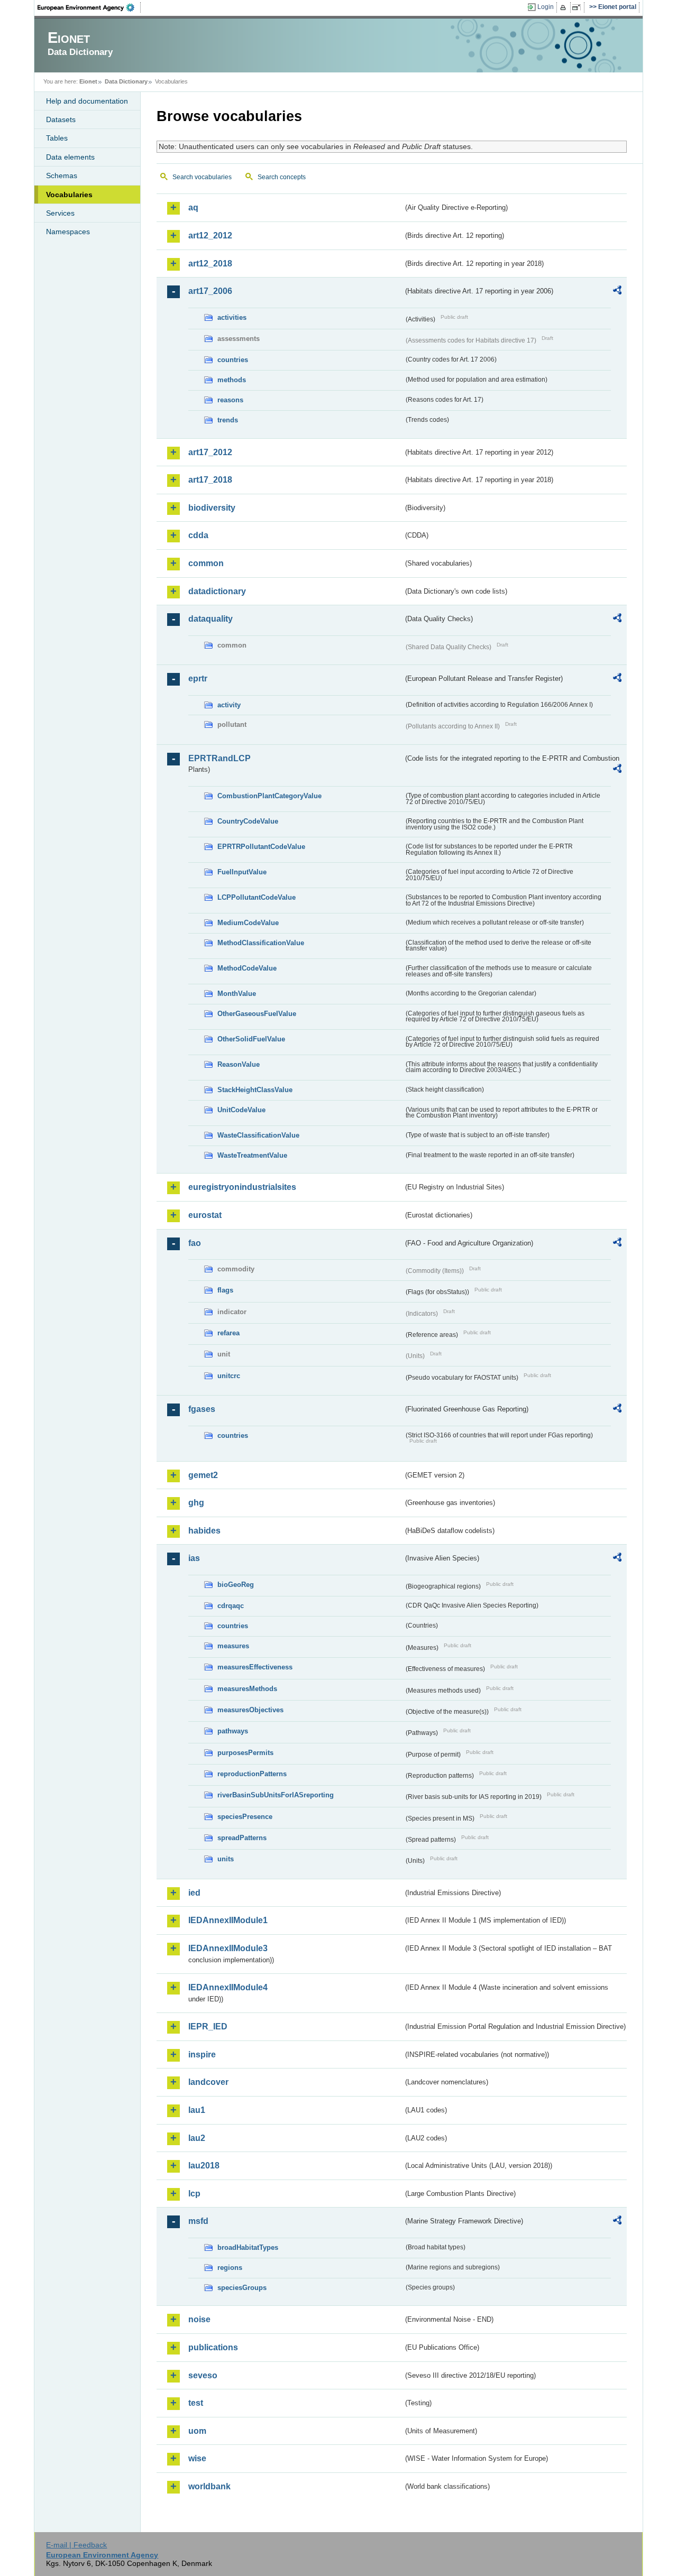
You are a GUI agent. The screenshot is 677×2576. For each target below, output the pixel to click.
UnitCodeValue (241, 1110)
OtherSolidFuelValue (251, 1039)
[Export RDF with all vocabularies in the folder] (617, 292)
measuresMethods (247, 1689)
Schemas (62, 176)
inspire (202, 2055)
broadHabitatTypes (248, 2247)
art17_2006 (210, 291)
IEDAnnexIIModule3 (228, 1948)
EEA (89, 7)
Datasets (61, 119)
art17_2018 (210, 480)
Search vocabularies (202, 177)
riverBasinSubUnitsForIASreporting (276, 1795)
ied (194, 1893)
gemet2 (203, 1475)
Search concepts (282, 177)
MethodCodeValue (247, 968)
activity (229, 705)
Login (546, 7)
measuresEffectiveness (255, 1667)
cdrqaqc (231, 1606)
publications (213, 2347)
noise (199, 2319)
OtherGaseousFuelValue (257, 1014)
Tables (57, 138)
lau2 (197, 2138)
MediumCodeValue (248, 923)
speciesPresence (245, 1817)
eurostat (205, 1215)
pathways (233, 1731)
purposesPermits (245, 1753)
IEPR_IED (208, 2026)
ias (194, 1558)
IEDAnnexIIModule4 (228, 1987)
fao (195, 1243)
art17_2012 (210, 452)
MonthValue (237, 994)
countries (233, 360)
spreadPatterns (242, 1838)
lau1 (197, 2110)
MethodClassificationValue (261, 943)
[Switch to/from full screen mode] (578, 7)
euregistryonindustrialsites (242, 1187)
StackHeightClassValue (255, 1090)
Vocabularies (69, 195)
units (226, 1859)
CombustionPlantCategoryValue (269, 796)
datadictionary (217, 591)
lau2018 (204, 2166)
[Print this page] (565, 7)
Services (60, 213)
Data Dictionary (126, 81)
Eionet (88, 81)
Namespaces (68, 232)
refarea (228, 1333)
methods (232, 380)
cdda (198, 535)
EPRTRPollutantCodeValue (261, 847)
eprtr (198, 678)
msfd (198, 2221)
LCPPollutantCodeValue (257, 897)
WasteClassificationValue (258, 1135)
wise (197, 2458)
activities (232, 317)
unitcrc (229, 1376)
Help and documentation (87, 101)
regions (230, 2268)
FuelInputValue (242, 872)
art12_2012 (210, 236)
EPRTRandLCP (219, 758)
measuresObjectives (250, 1710)
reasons (230, 400)
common (206, 563)
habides (204, 1531)
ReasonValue (239, 1064)
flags (225, 1290)
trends (228, 420)
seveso (203, 2375)
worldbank (209, 2486)
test (196, 2403)
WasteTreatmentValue (252, 1155)
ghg (196, 1503)
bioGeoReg (236, 1585)
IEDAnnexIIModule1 (228, 1920)
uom (197, 2431)
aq (193, 207)
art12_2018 (210, 264)
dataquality (211, 619)
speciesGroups (242, 2288)
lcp (194, 2194)
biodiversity (212, 508)
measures (233, 1646)
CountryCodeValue (248, 821)
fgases (202, 1409)
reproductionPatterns (252, 1774)
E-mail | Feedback (76, 2545)
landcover (208, 2082)
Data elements (70, 157)
